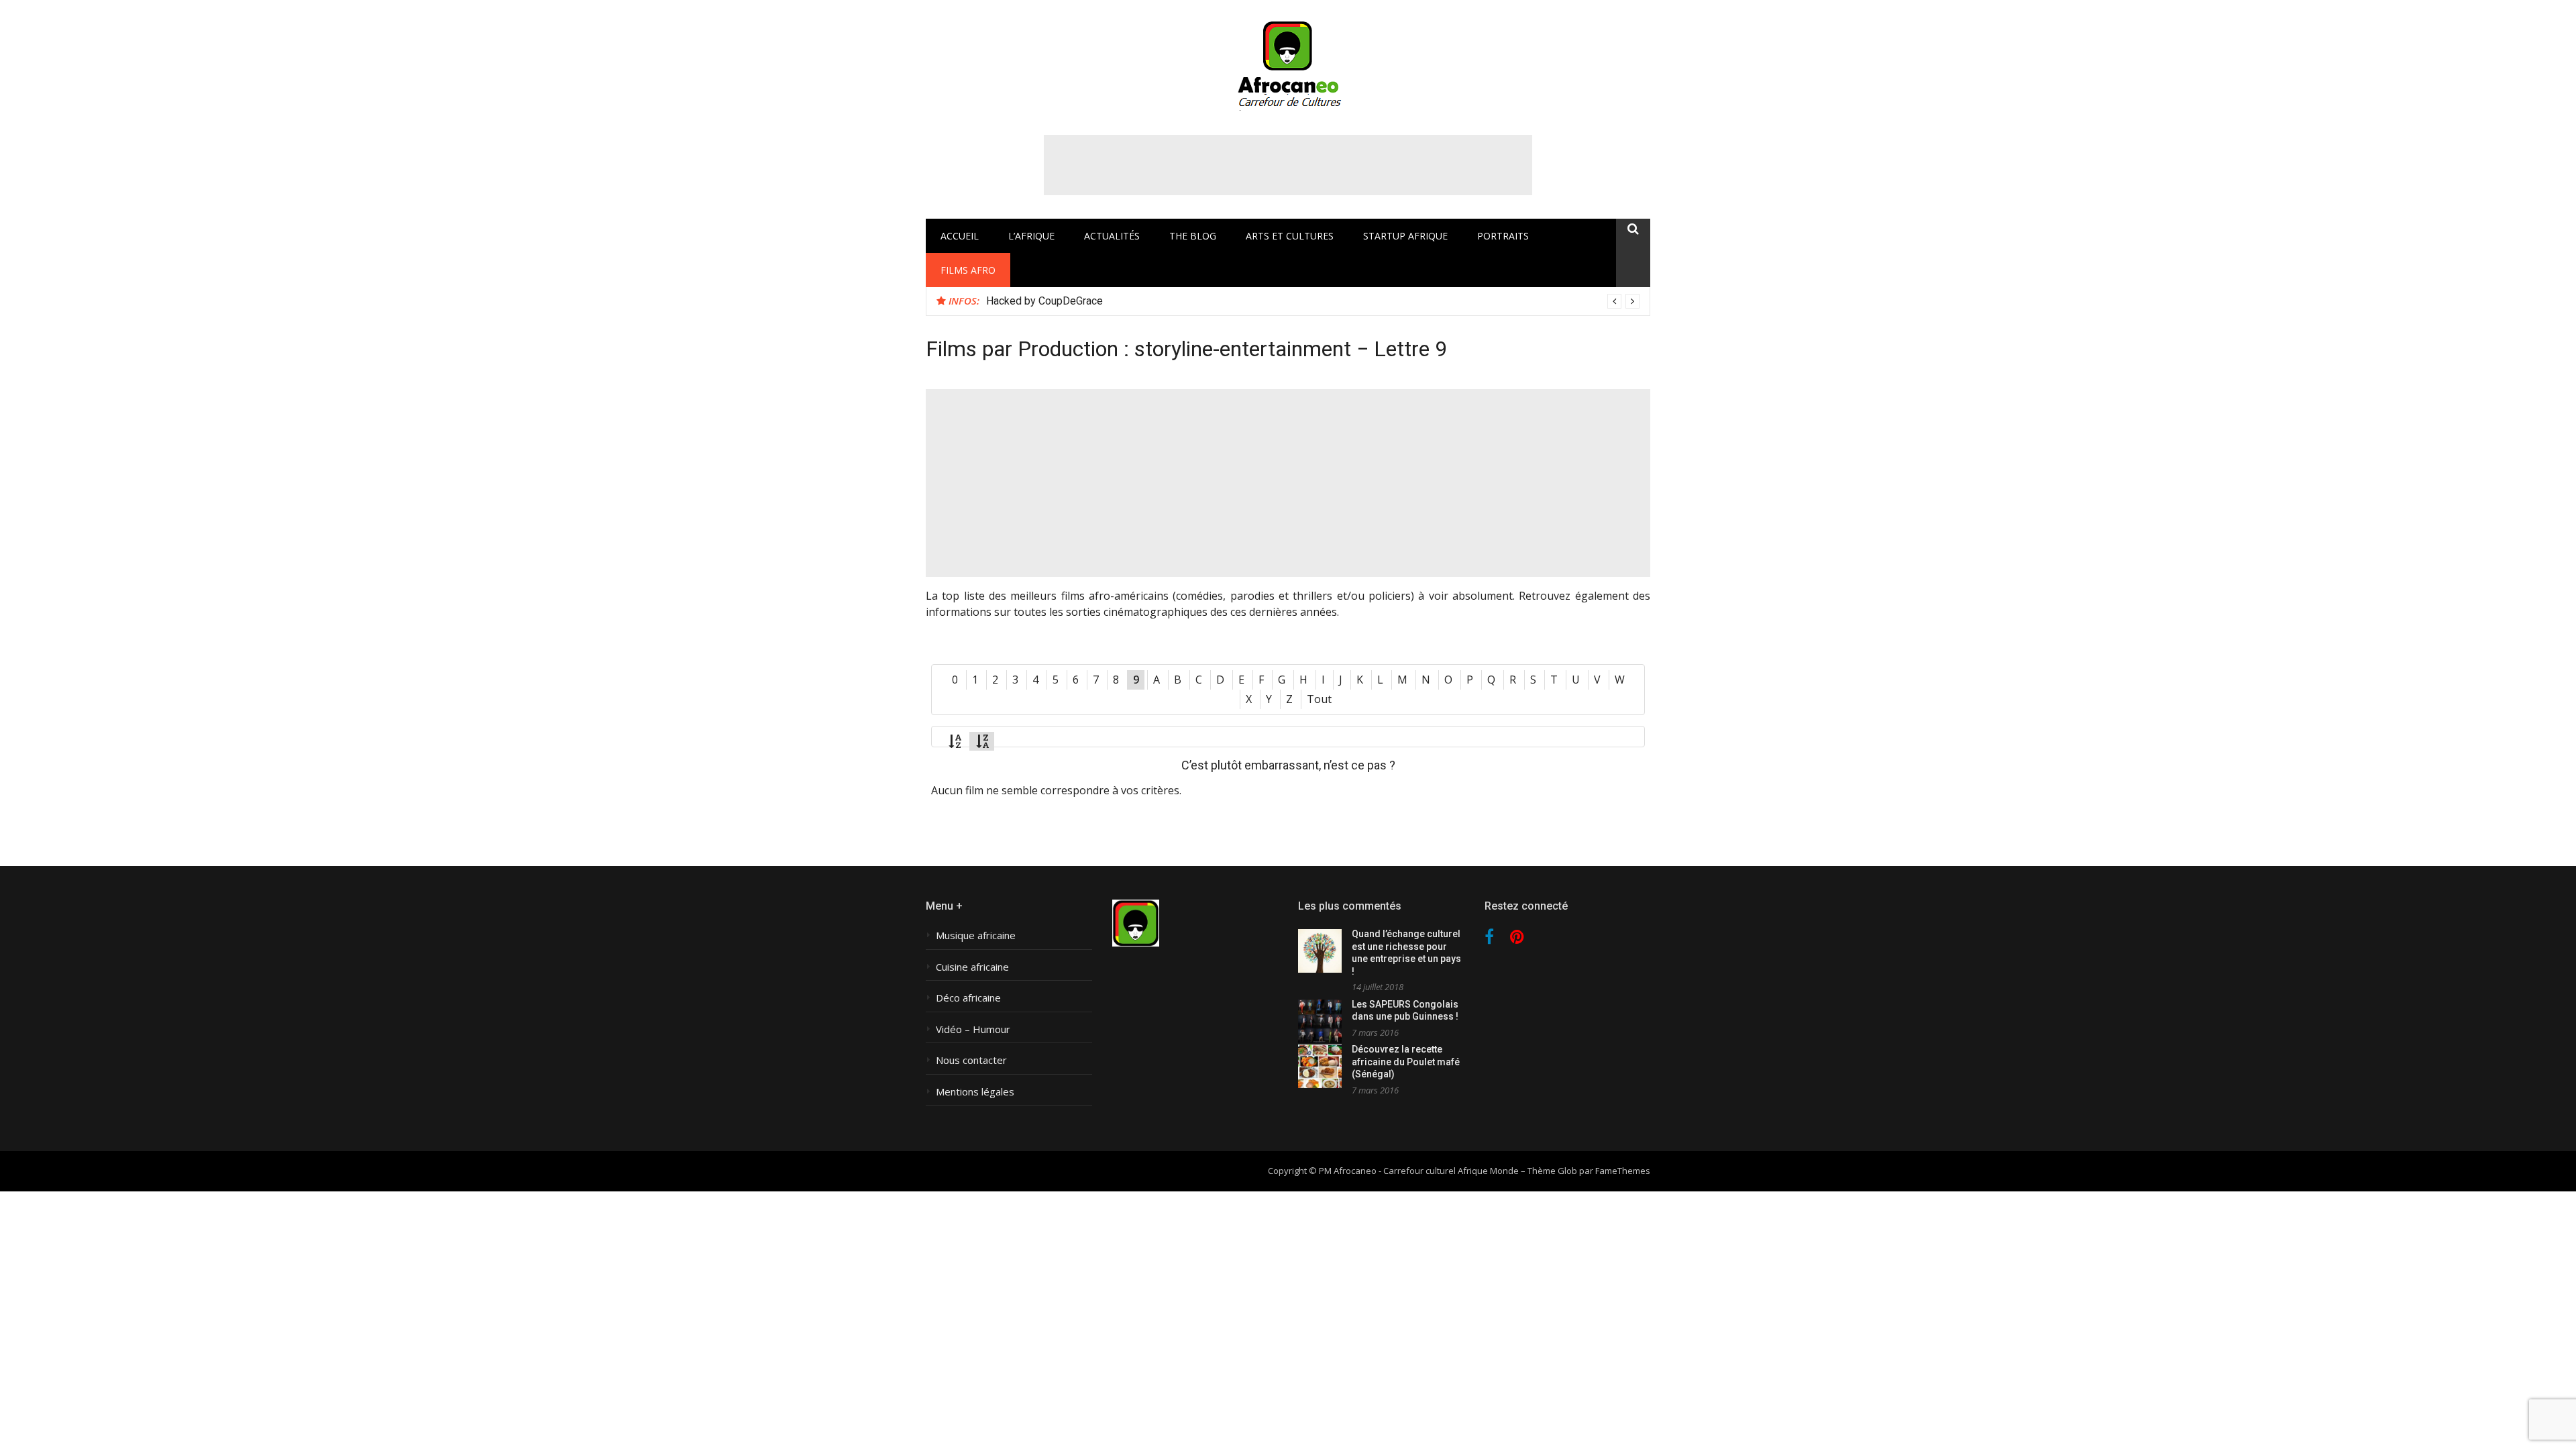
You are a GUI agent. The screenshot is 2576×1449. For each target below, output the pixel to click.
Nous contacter (971, 1060)
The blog (1193, 236)
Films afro (968, 270)
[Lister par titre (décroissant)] (982, 741)
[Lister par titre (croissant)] (955, 741)
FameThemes (1623, 1171)
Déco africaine (968, 998)
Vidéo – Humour (973, 1029)
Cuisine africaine (972, 967)
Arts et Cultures (1290, 236)
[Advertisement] (1288, 165)
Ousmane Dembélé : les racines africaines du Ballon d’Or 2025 (1132, 301)
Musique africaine (976, 935)
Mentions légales (975, 1092)
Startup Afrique (1405, 236)
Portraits (1503, 236)
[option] (1313, 301)
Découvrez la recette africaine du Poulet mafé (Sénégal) (1406, 1062)
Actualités (1112, 236)
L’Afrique (1031, 236)
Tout (1319, 699)
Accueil (960, 236)
